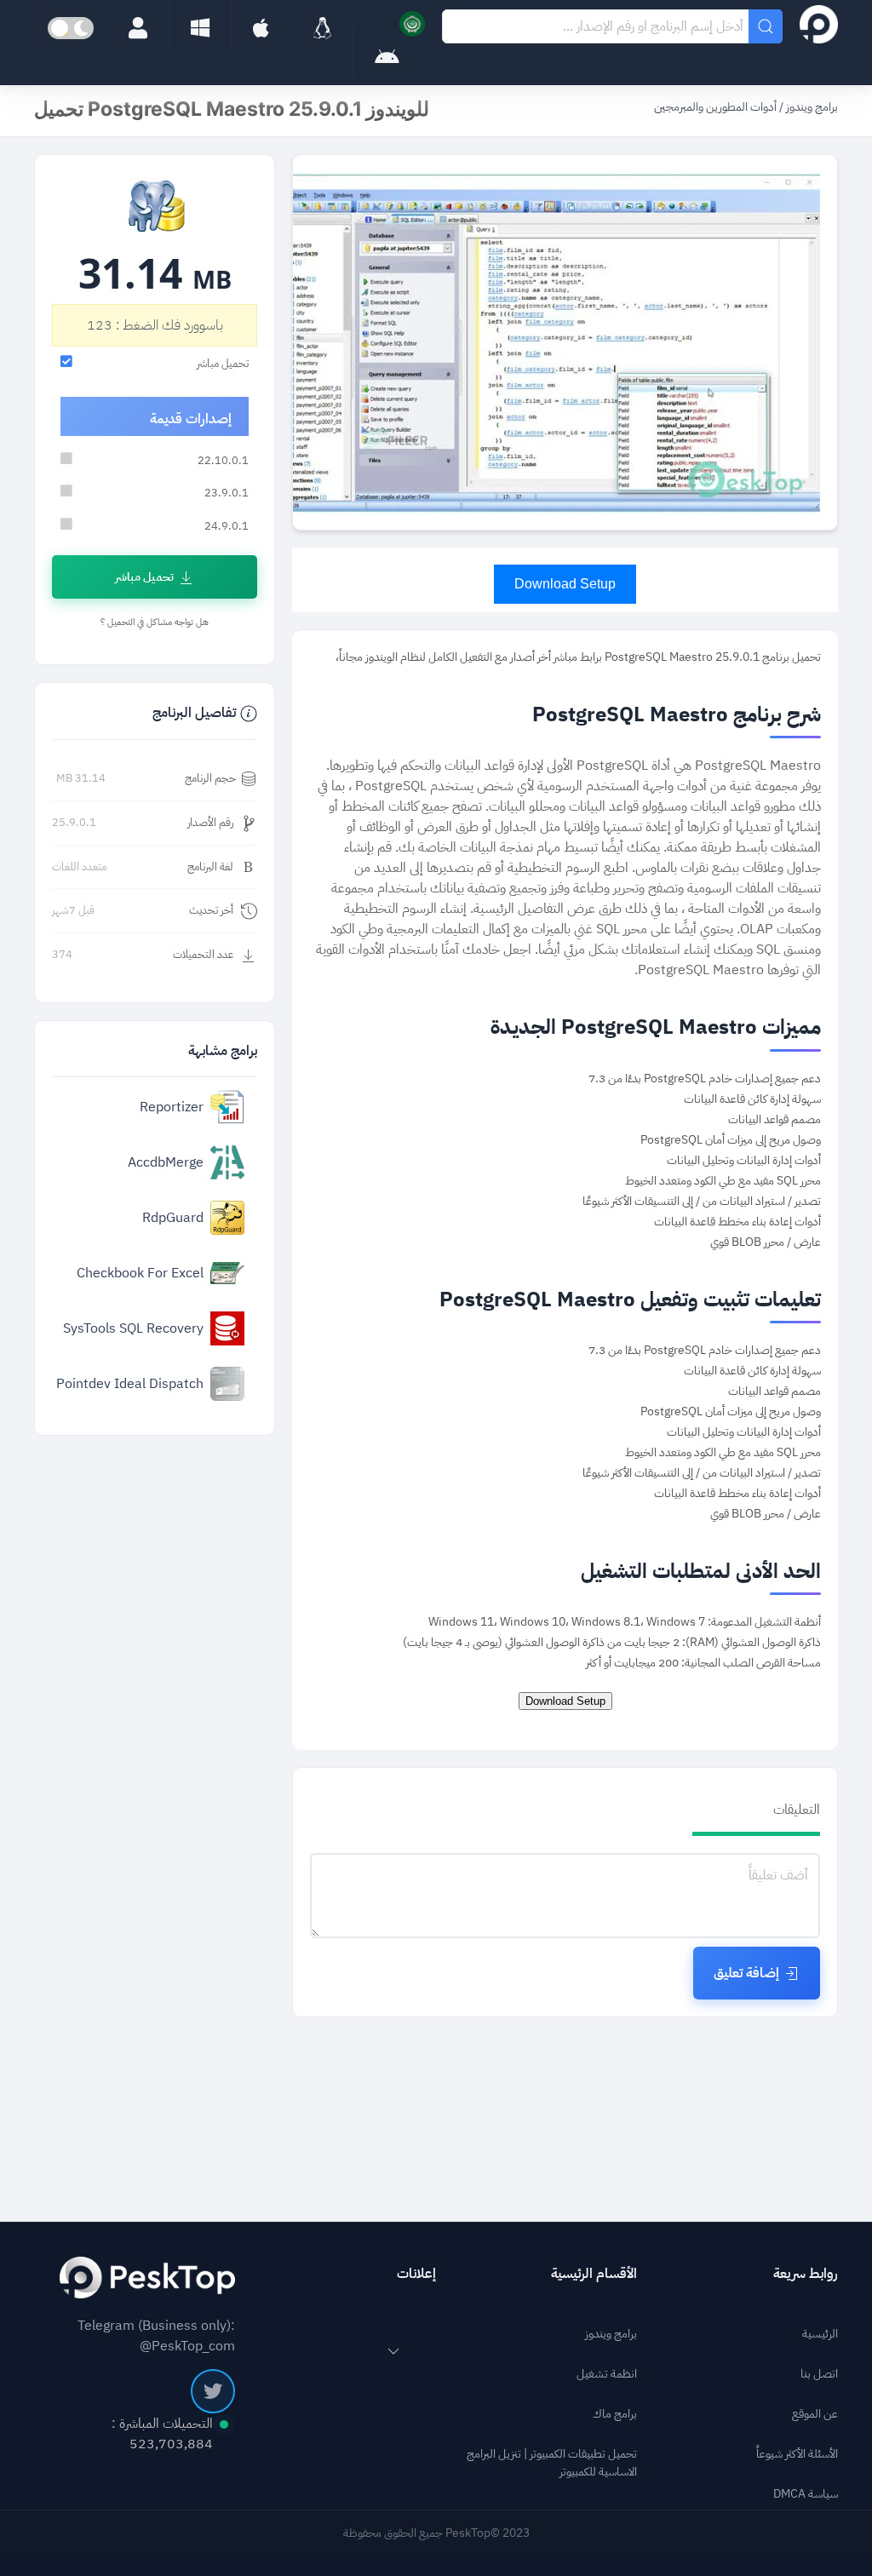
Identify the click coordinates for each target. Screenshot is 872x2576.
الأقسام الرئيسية (594, 2274)
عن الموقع (815, 2414)
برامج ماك (615, 2414)
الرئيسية (820, 2334)
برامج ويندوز (811, 107)
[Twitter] (213, 2391)
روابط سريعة (806, 2274)
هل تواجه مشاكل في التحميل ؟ (155, 622)
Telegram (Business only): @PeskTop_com (156, 2336)
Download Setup (565, 584)
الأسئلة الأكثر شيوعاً (797, 2454)
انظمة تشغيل (607, 2374)
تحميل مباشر (144, 577)
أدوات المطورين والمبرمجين (715, 107)
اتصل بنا (819, 2374)
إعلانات (416, 2274)
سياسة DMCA (806, 2494)
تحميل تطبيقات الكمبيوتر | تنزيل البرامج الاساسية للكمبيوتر (552, 2463)
